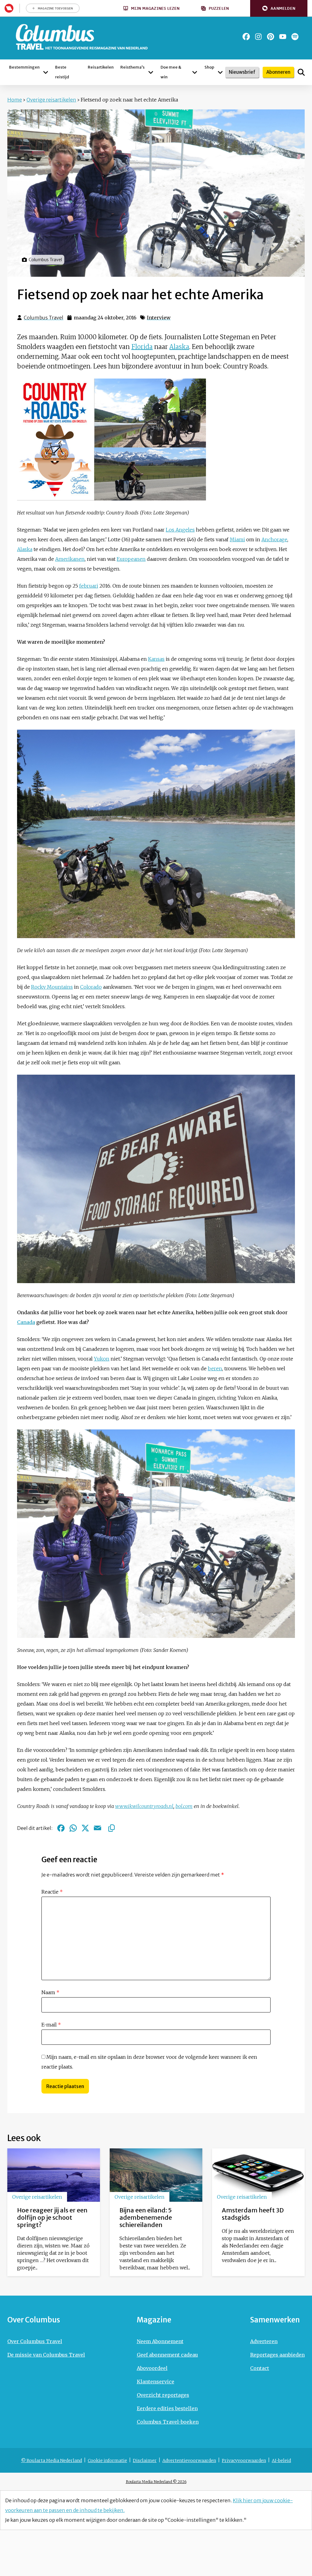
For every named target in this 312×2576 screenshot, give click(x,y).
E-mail (51, 2025)
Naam (50, 1992)
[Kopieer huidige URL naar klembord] (112, 1828)
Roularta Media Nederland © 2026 (156, 2482)
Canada (26, 1322)
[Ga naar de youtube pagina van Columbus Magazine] (283, 37)
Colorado (91, 987)
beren (215, 1368)
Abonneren (278, 72)
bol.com (184, 1806)
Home (15, 100)
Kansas (156, 659)
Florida (142, 347)
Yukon (102, 1359)
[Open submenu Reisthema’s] (151, 72)
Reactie (52, 1892)
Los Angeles (180, 530)
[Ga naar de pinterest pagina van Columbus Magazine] (271, 37)
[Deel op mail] (97, 1828)
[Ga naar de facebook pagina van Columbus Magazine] (246, 37)
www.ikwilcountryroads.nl (144, 1806)
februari (89, 586)
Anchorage (274, 539)
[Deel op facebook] (61, 1828)
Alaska (179, 347)
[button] (279, 8)
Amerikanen (70, 559)
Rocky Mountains (52, 987)
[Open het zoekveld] (301, 72)
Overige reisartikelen (51, 100)
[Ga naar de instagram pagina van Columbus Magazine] (258, 37)
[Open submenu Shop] (220, 72)
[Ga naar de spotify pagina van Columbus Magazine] (295, 37)
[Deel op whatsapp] (73, 1828)
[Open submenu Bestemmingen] (46, 72)
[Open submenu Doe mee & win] (195, 72)
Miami (237, 539)
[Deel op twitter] (85, 1828)
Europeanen (131, 559)
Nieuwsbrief (242, 72)
